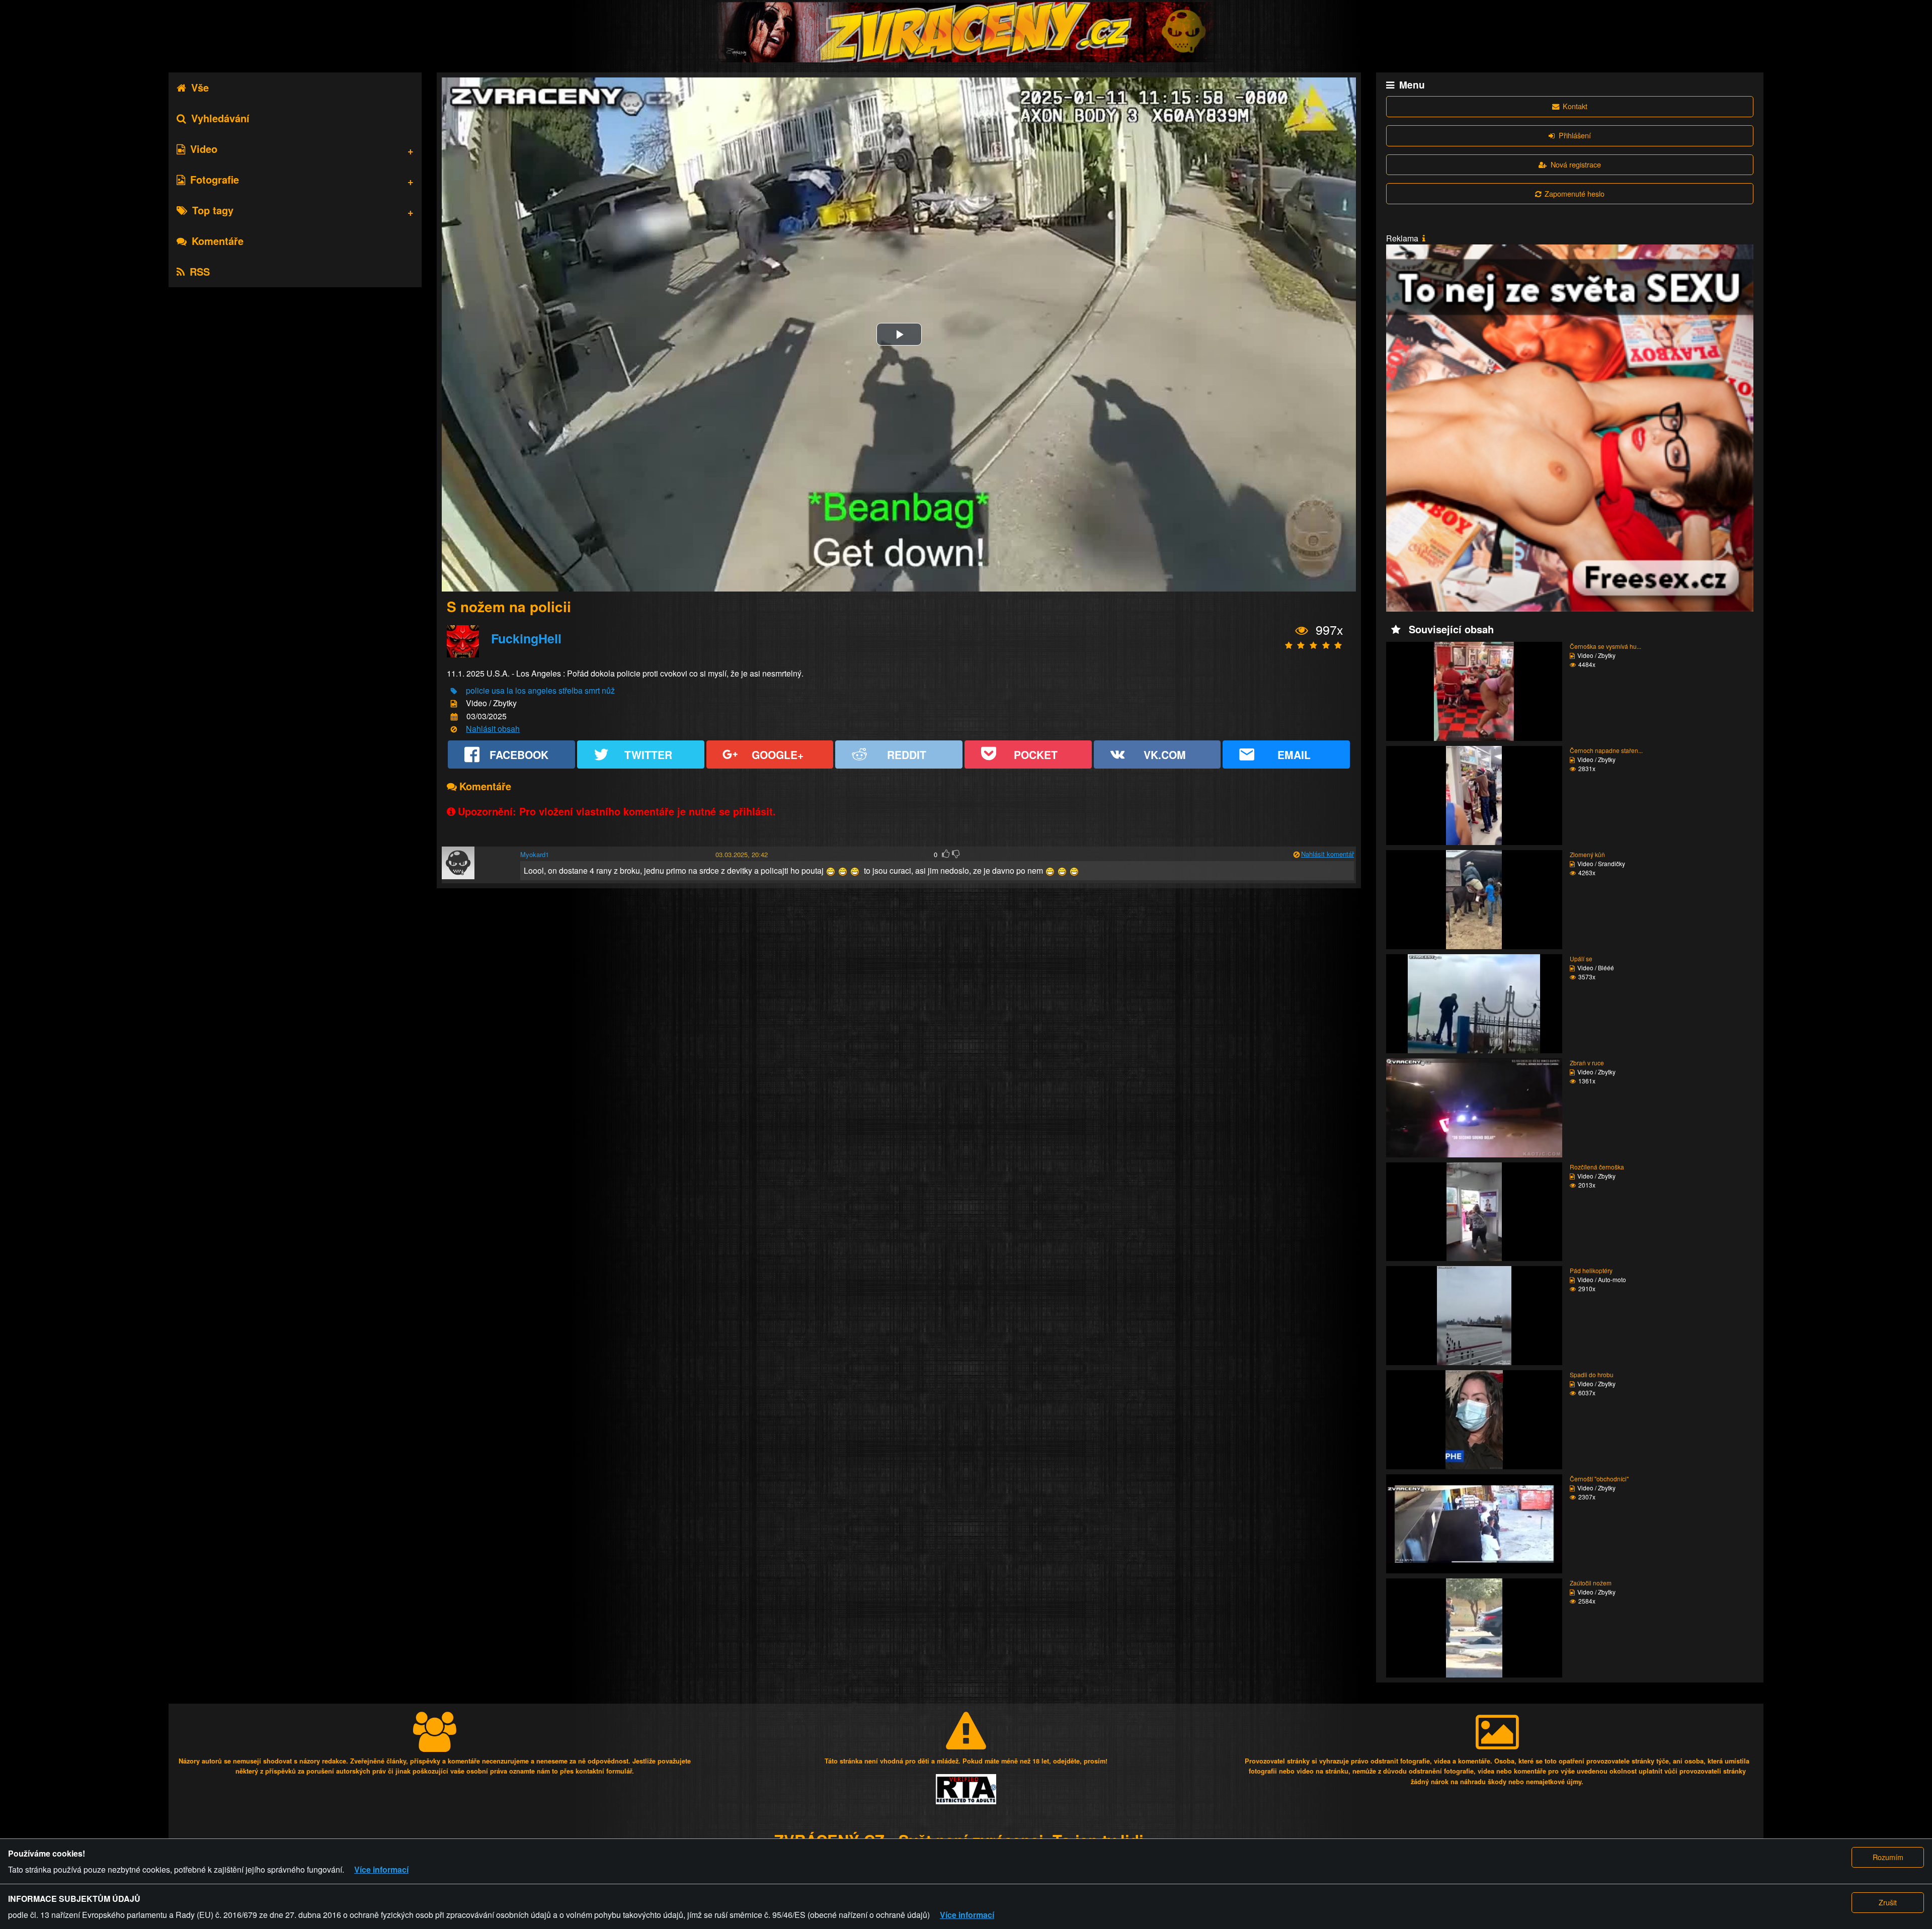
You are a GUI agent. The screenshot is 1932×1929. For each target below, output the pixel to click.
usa (498, 690)
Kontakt (1575, 106)
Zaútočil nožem (1591, 1583)
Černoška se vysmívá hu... (1605, 646)
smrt (592, 690)
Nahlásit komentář (1327, 854)
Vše (200, 87)
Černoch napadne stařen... (1606, 750)
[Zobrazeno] (1302, 631)
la (510, 690)
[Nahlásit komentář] (1296, 855)
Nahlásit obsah (493, 729)
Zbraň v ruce (1587, 1063)
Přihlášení (1575, 135)
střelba (571, 690)
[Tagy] (454, 691)
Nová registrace (1576, 164)
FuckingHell (526, 638)
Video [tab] (204, 149)
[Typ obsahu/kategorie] (454, 704)
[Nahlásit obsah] (454, 730)
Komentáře (218, 241)
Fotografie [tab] (215, 179)
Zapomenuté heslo (1575, 193)
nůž (608, 690)
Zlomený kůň (1587, 854)
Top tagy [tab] (213, 210)
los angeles (536, 690)
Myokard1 (535, 854)
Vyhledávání (220, 118)
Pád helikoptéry (1591, 1270)
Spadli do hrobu (1592, 1374)
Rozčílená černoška (1597, 1167)
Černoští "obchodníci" (1599, 1479)
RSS (200, 271)
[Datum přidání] (454, 717)
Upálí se (1581, 958)
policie (478, 690)
